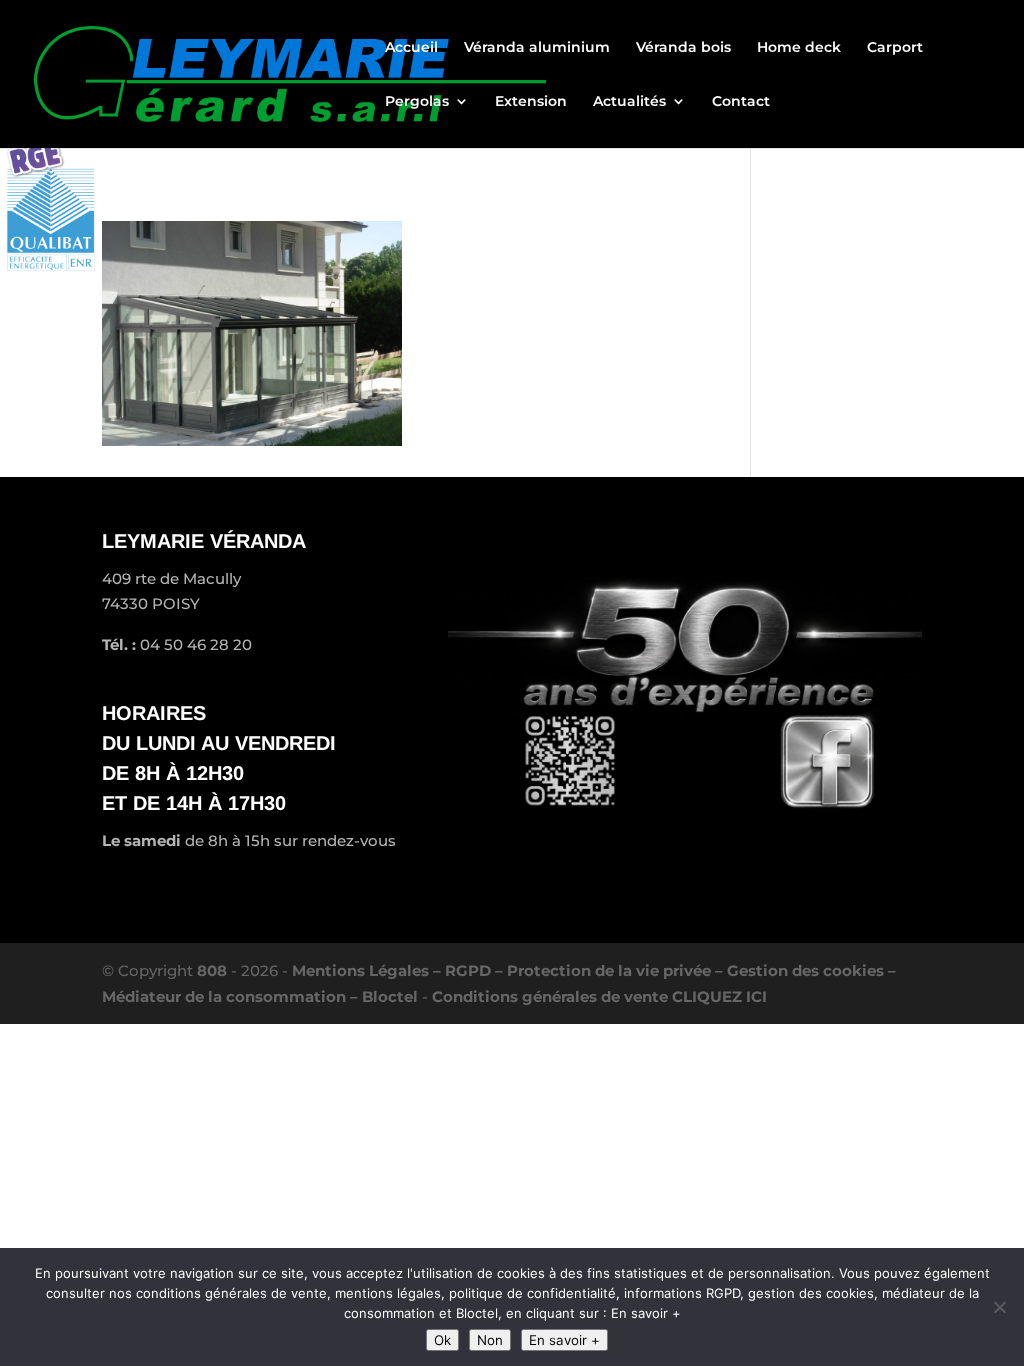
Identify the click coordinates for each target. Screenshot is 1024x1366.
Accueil (411, 48)
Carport (895, 48)
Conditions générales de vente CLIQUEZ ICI (599, 996)
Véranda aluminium (537, 48)
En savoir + (564, 1340)
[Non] (999, 1307)
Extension (531, 102)
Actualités (629, 102)
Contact (741, 102)
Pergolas (417, 102)
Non (490, 1340)
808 (212, 970)
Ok (442, 1340)
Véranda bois (683, 48)
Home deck (799, 48)
